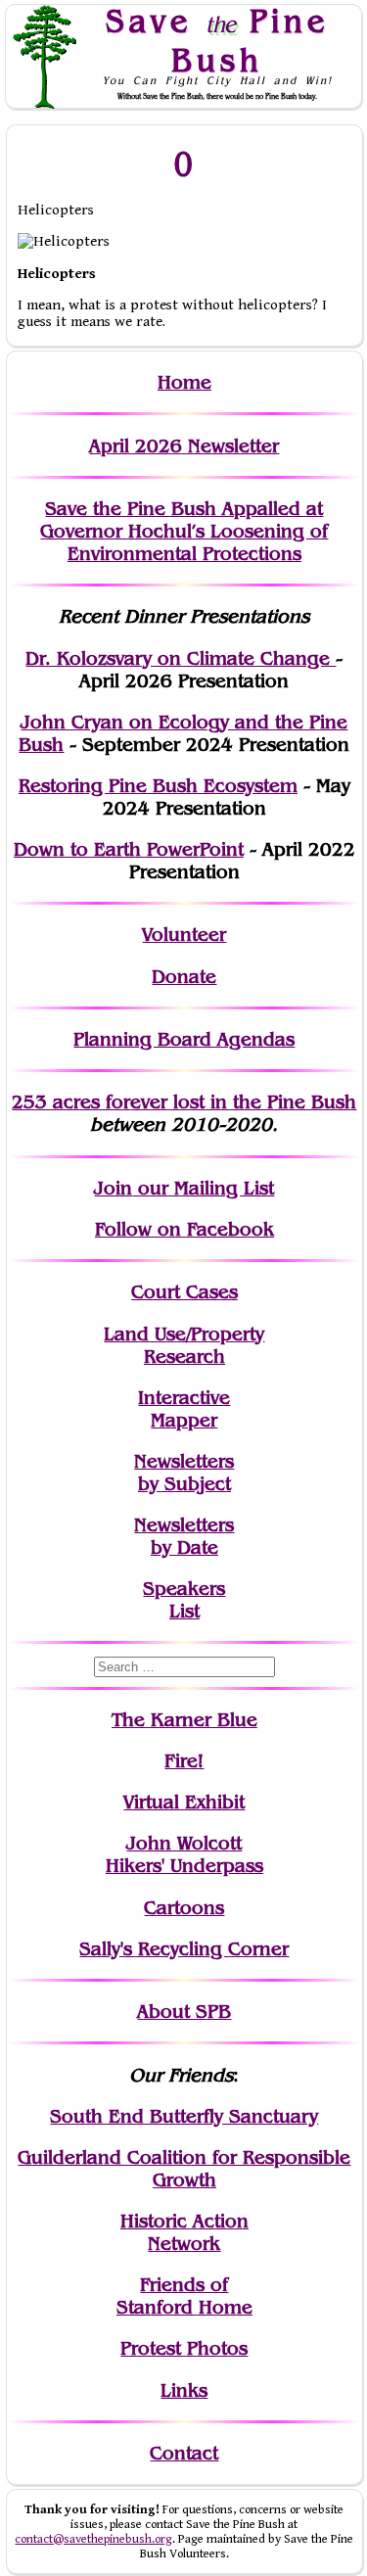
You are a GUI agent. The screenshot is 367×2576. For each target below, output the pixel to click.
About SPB (184, 2012)
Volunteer (184, 935)
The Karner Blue (184, 1720)
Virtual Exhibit (184, 1802)
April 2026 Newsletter (184, 446)
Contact (184, 2453)
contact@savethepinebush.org (93, 2539)
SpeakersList (184, 1600)
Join (113, 1188)
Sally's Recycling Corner (184, 1949)
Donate (184, 977)
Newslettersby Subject (184, 1473)
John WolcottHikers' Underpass (184, 1854)
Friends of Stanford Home (184, 2296)
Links (184, 2390)
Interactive (184, 1398)
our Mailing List (203, 1188)
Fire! (184, 1761)
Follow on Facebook (184, 1229)
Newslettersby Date (184, 1536)
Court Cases (184, 1292)
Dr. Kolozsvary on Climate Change (181, 658)
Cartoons (184, 1908)
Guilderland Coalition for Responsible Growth (184, 2169)
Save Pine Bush (217, 40)
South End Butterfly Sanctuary (184, 2116)
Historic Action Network (184, 2232)
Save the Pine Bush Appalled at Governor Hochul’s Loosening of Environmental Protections (184, 531)
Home (184, 382)
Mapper (184, 1420)
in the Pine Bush (243, 1102)
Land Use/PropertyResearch (184, 1345)
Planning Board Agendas (184, 1039)
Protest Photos (184, 2348)
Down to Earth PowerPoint (129, 849)
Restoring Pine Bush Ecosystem (158, 786)
